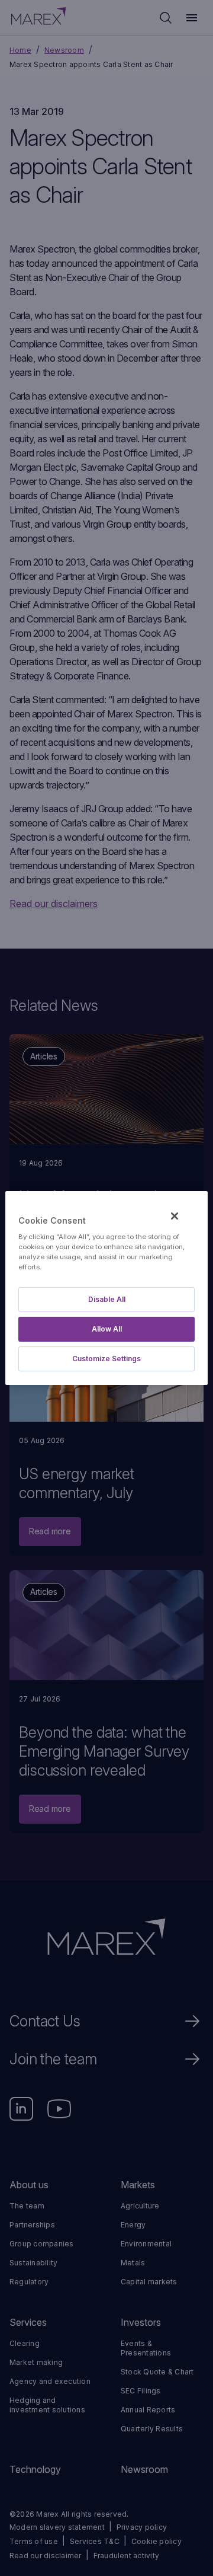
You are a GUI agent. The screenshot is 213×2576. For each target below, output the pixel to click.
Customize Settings (106, 1359)
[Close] (175, 1216)
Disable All (107, 1299)
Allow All (107, 1329)
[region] (106, 1288)
